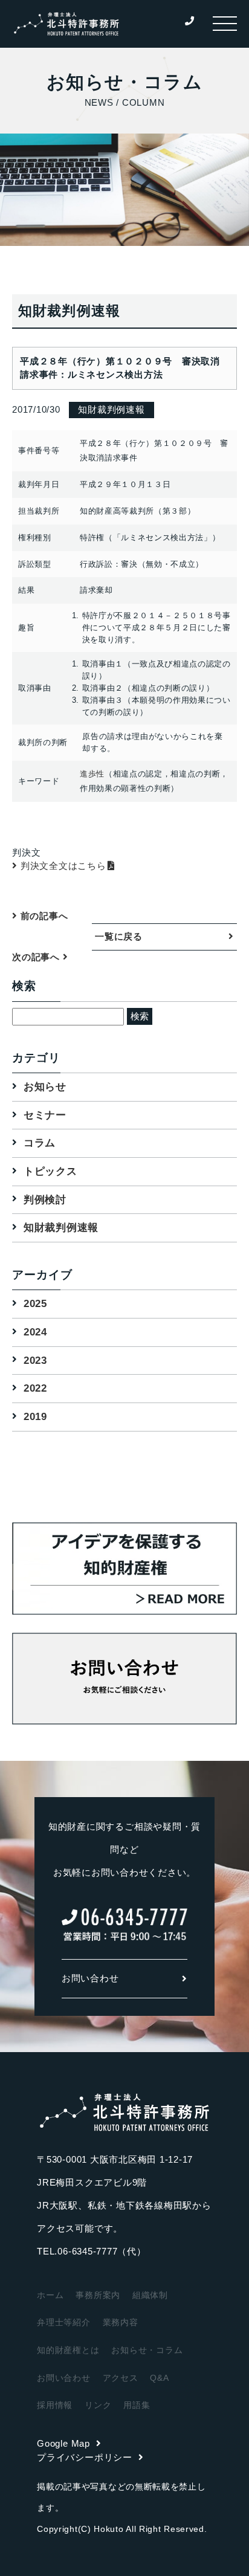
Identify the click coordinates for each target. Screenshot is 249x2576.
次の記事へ (37, 957)
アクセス (121, 2378)
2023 (35, 1361)
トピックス (50, 1171)
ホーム (50, 2295)
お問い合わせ (90, 1978)
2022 (35, 1388)
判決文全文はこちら (63, 866)
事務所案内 (98, 2295)
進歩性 (92, 774)
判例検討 (45, 1200)
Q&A (159, 2378)
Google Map (63, 2443)
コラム (40, 1143)
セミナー (45, 1115)
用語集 (137, 2405)
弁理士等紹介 (64, 2322)
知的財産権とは (68, 2350)
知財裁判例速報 (61, 1228)
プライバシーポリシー (85, 2457)
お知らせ (45, 1087)
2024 (35, 1332)
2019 (35, 1417)
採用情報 (55, 2405)
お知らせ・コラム (147, 2350)
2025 (35, 1304)
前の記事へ (43, 916)
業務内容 (121, 2322)
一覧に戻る (119, 936)
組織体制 (150, 2295)
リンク (98, 2405)
